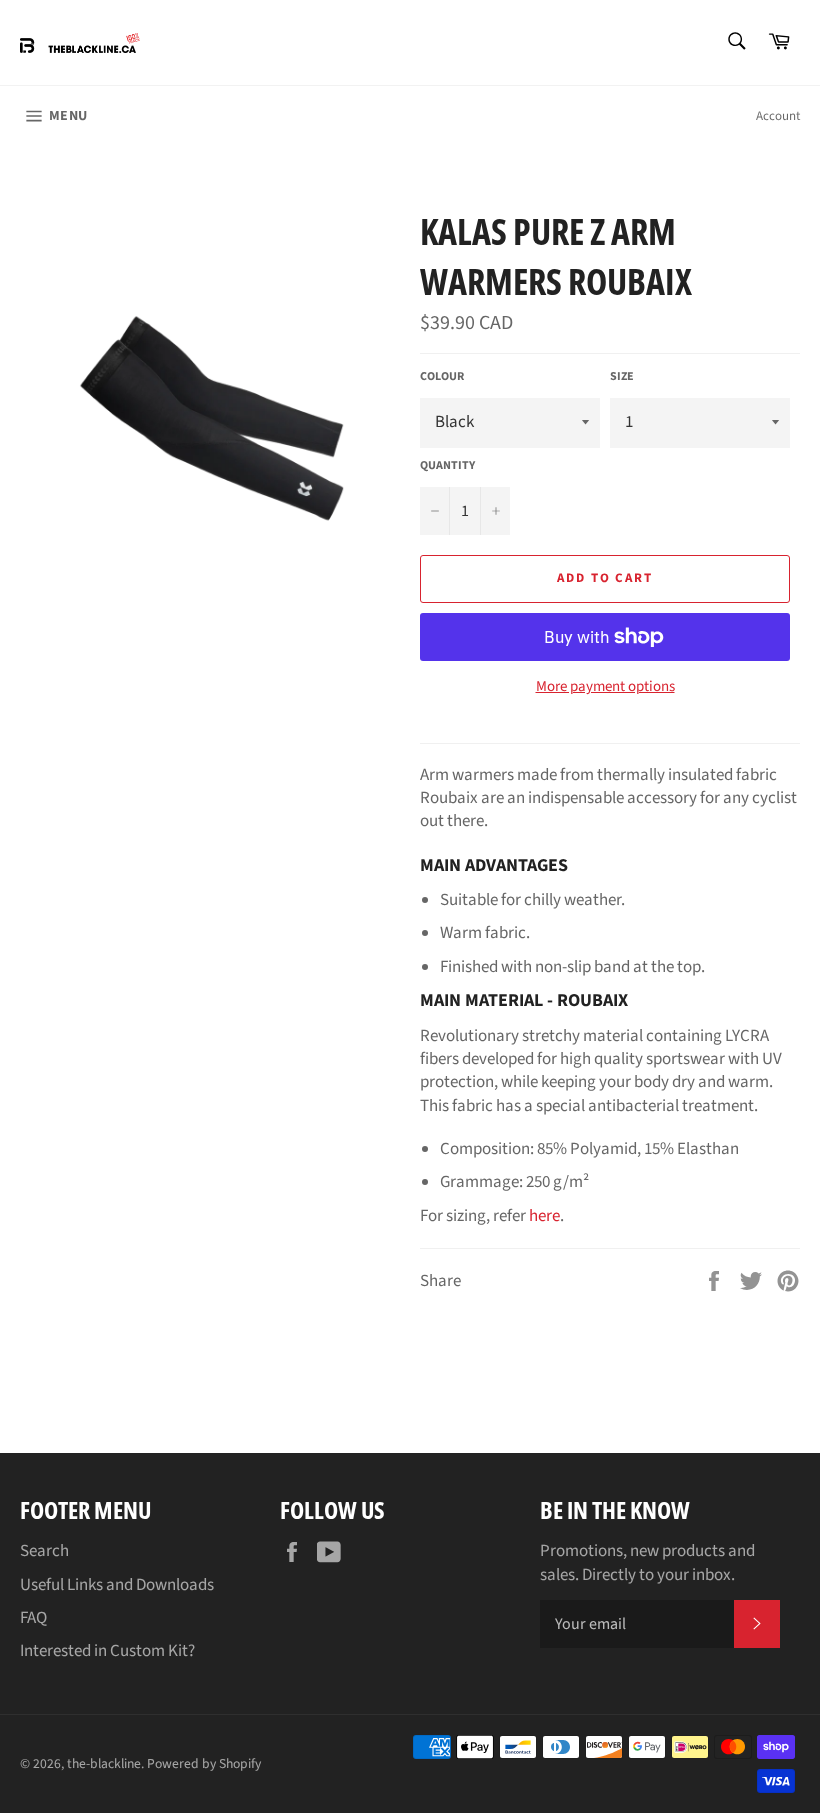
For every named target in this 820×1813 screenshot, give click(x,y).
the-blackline (104, 1763)
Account (778, 116)
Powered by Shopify (204, 1763)
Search (44, 1551)
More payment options (605, 687)
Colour (442, 377)
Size (622, 377)
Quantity (447, 466)
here (544, 1216)
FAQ (33, 1618)
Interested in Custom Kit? (107, 1651)
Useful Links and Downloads (117, 1585)
